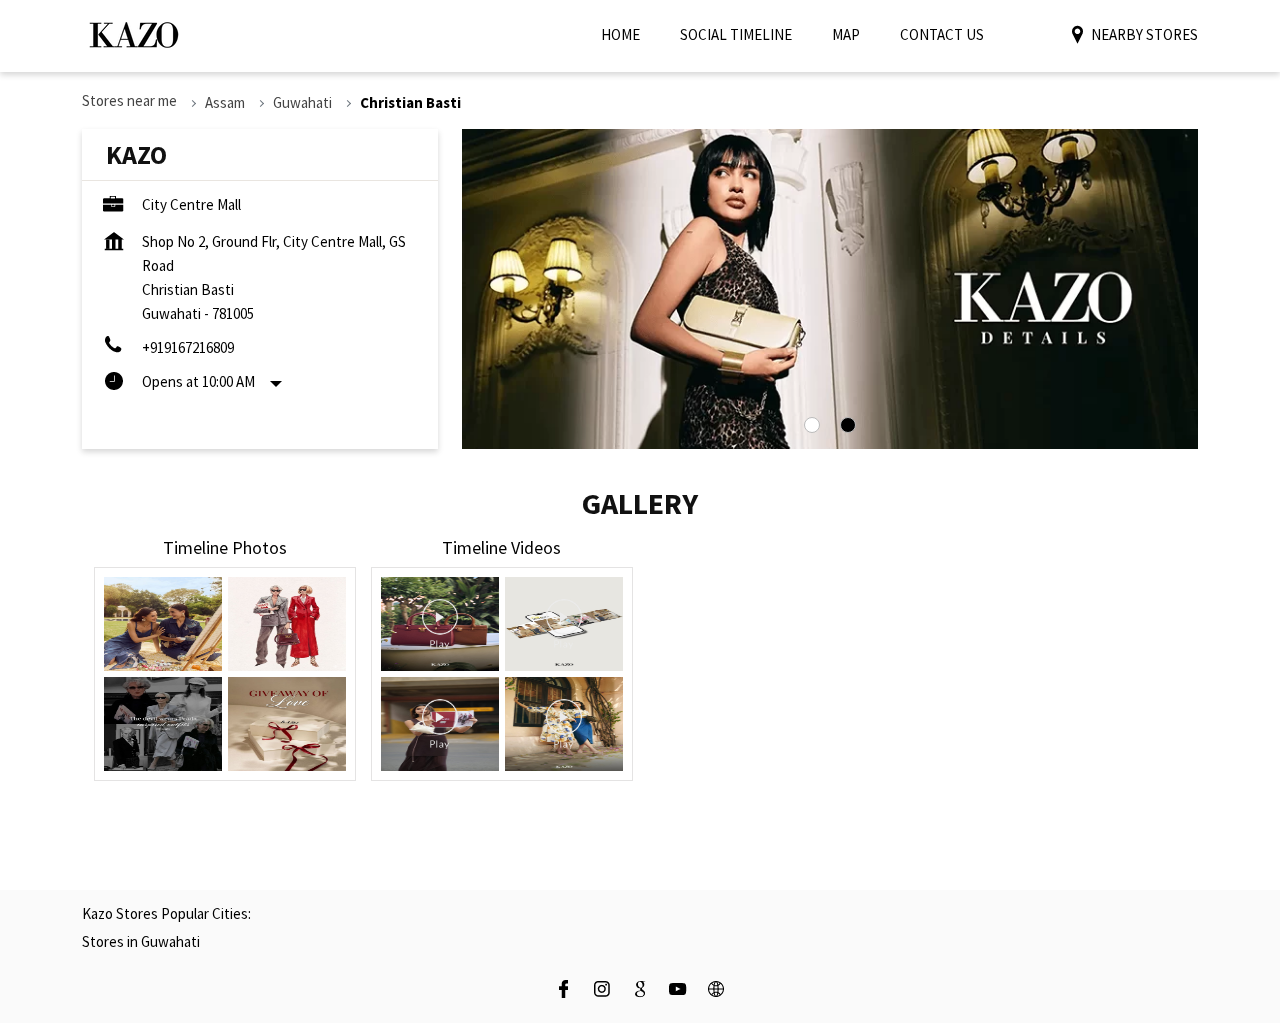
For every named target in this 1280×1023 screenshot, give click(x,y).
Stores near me (129, 100)
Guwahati (302, 102)
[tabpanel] (830, 289)
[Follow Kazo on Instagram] (602, 991)
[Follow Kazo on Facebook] (564, 991)
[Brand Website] (716, 991)
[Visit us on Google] (640, 991)
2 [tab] (848, 425)
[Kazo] (134, 35)
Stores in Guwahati (141, 941)
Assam (225, 102)
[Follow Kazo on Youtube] (678, 991)
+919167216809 (188, 347)
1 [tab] (812, 425)
